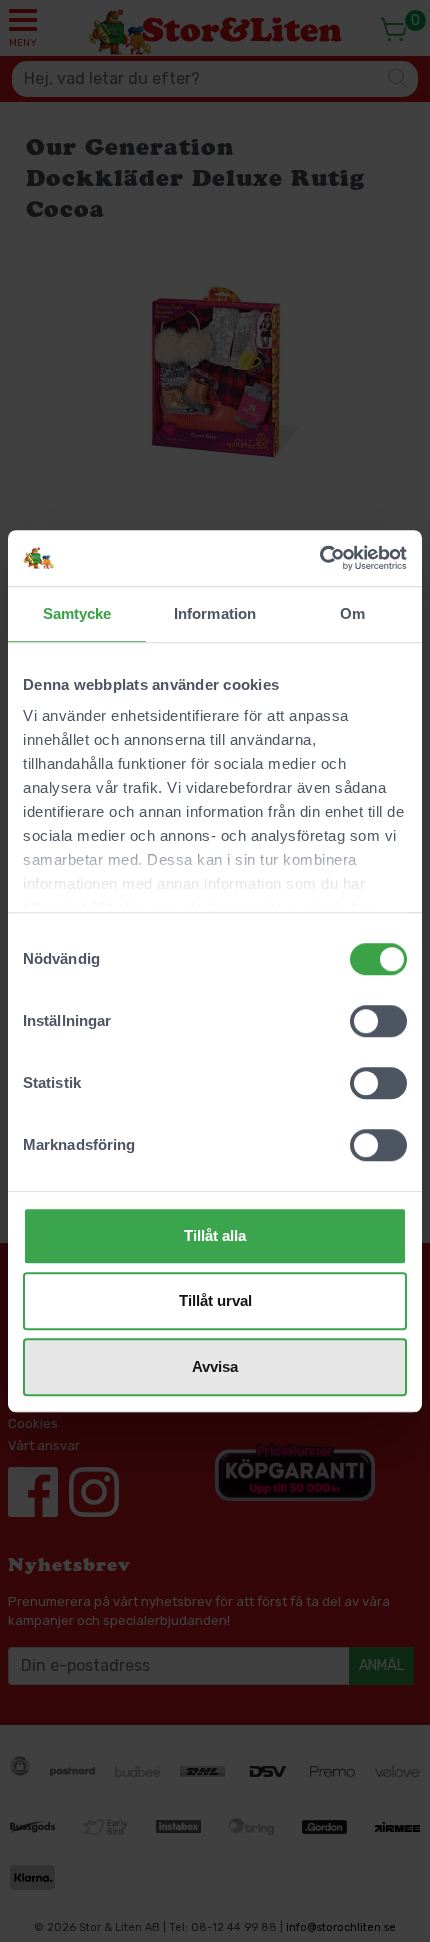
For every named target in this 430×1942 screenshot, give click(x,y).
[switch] (378, 1021)
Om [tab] (352, 613)
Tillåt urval (215, 1300)
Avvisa (215, 1366)
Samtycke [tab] (77, 613)
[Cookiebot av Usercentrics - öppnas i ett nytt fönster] (319, 558)
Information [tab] (215, 613)
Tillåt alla (215, 1235)
